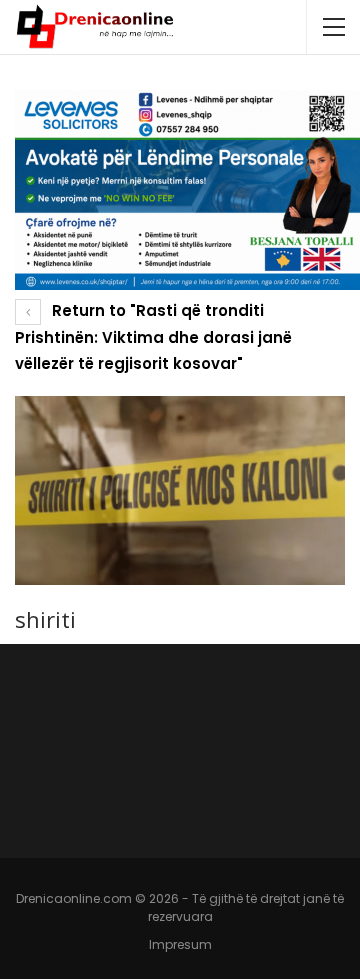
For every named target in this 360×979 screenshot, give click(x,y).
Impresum (180, 944)
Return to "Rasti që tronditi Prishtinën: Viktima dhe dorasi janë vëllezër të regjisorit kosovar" (153, 337)
